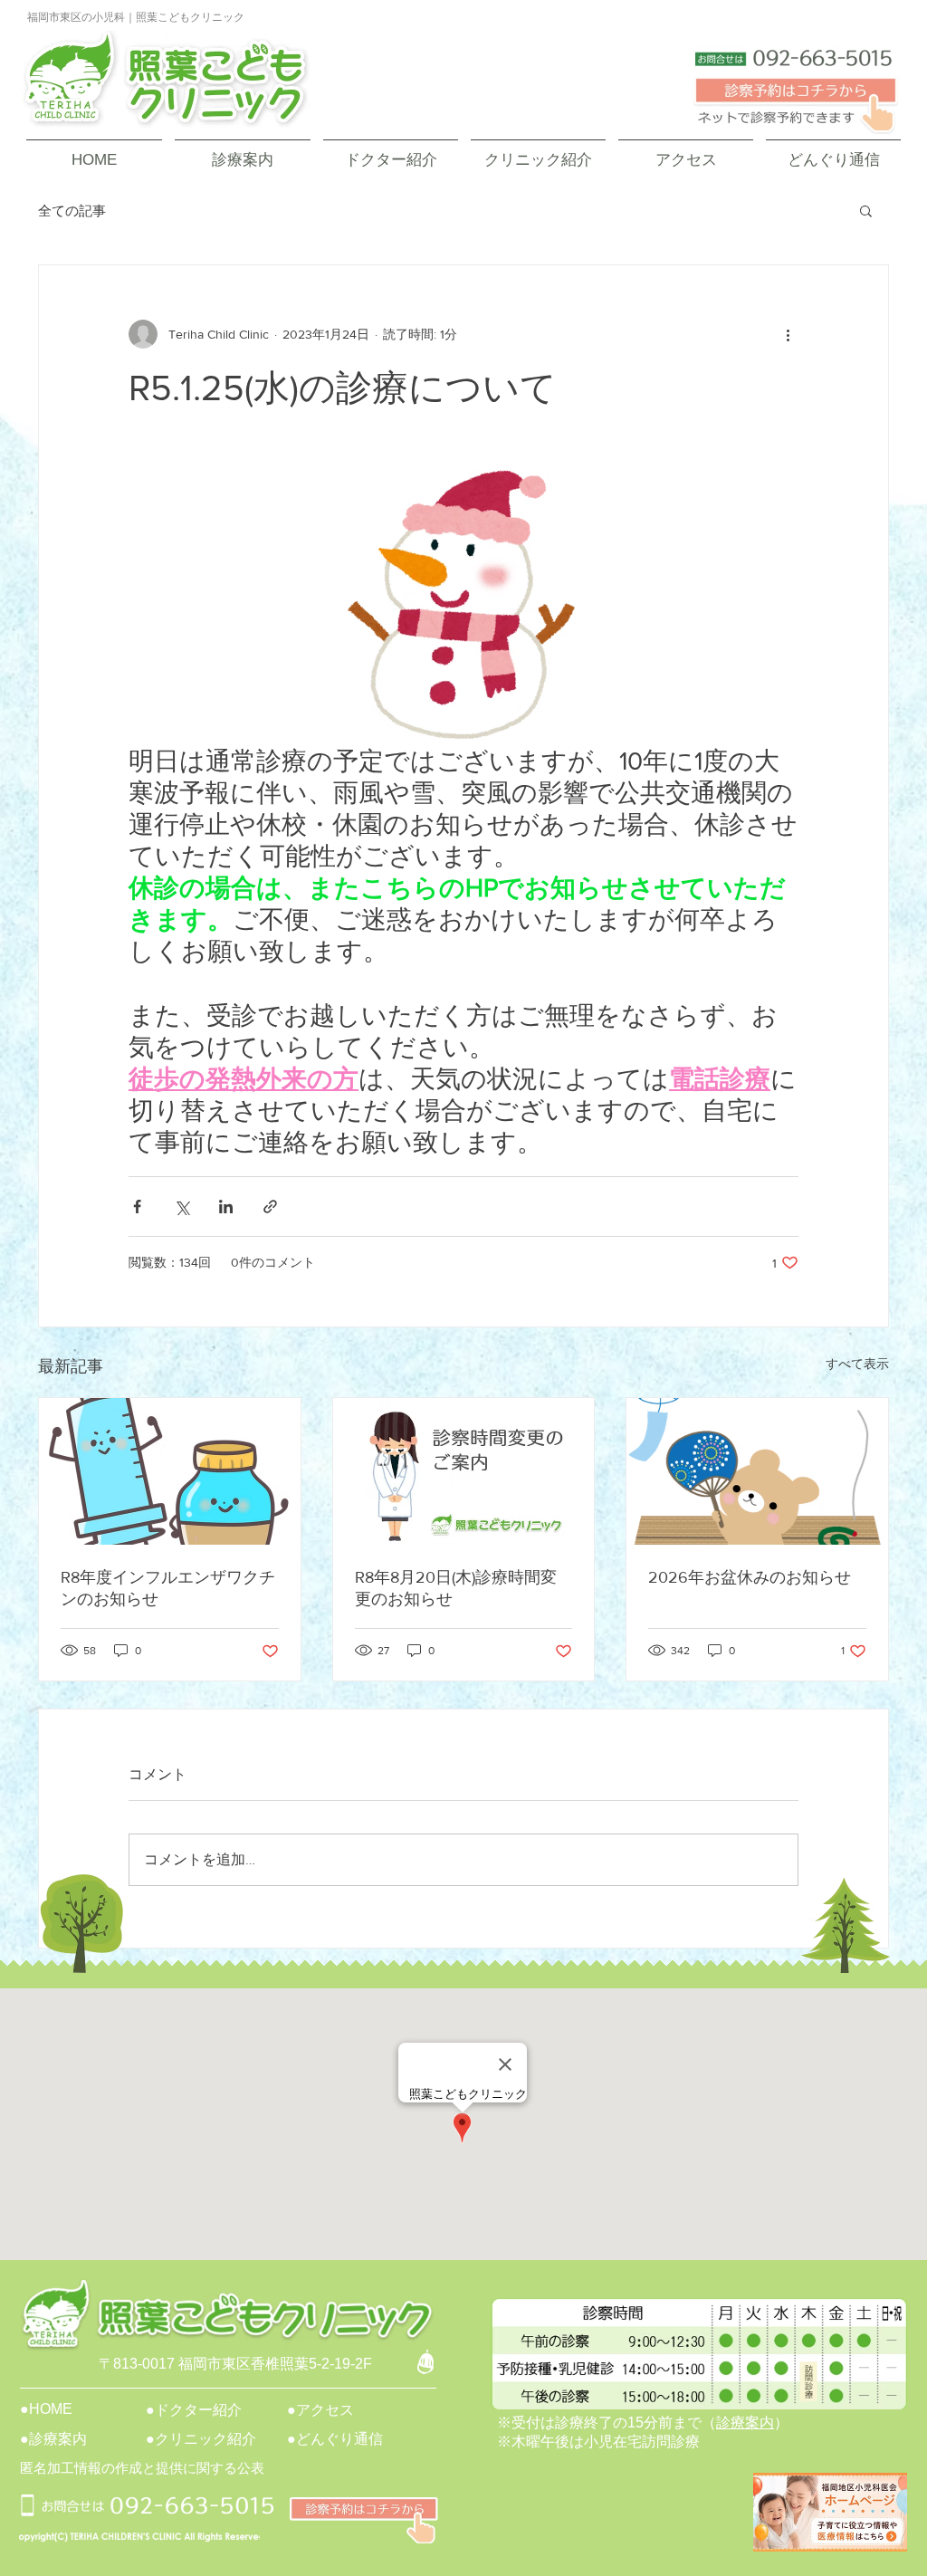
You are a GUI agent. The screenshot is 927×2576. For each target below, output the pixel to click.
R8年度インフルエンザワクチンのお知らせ (168, 1588)
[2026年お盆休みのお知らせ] (757, 1471)
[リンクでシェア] (270, 1207)
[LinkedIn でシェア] (226, 1207)
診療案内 (745, 2423)
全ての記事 (72, 211)
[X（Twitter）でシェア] (182, 1207)
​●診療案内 (53, 2439)
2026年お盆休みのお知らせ (750, 1577)
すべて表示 (857, 1364)
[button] (866, 210)
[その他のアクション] (788, 334)
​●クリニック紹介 (201, 2439)
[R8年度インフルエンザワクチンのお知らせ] (170, 1471)
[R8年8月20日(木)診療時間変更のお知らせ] (464, 1471)
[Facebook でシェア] (137, 1207)
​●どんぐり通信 (335, 2439)
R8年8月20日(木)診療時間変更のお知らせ (456, 1588)
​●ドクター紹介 (194, 2410)
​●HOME (46, 2409)
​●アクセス (320, 2410)
